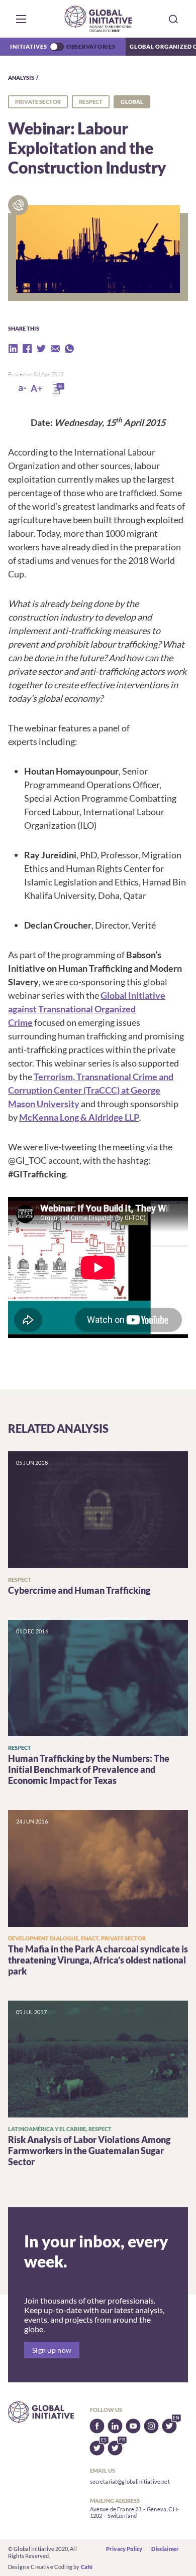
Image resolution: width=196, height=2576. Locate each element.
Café (87, 2567)
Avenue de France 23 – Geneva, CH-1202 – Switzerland (134, 2513)
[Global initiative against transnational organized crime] (98, 19)
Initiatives (28, 46)
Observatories (91, 46)
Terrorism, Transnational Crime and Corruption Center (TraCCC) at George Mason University (91, 1090)
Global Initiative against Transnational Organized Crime (87, 1009)
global (132, 102)
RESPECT (91, 102)
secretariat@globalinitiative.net (130, 2481)
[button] (21, 19)
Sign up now (52, 2350)
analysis (21, 78)
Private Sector (38, 102)
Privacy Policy (124, 2549)
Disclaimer (165, 2549)
